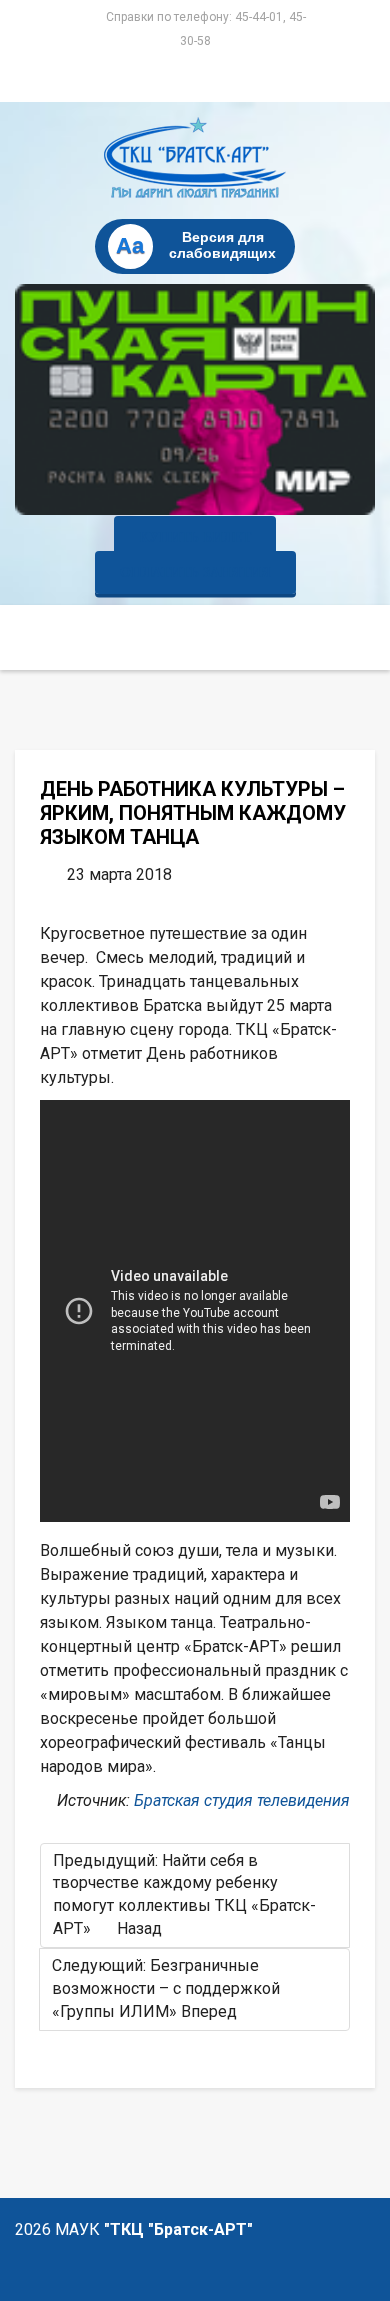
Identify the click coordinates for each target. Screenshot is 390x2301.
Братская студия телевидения (242, 1800)
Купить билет (195, 537)
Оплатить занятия (195, 572)
